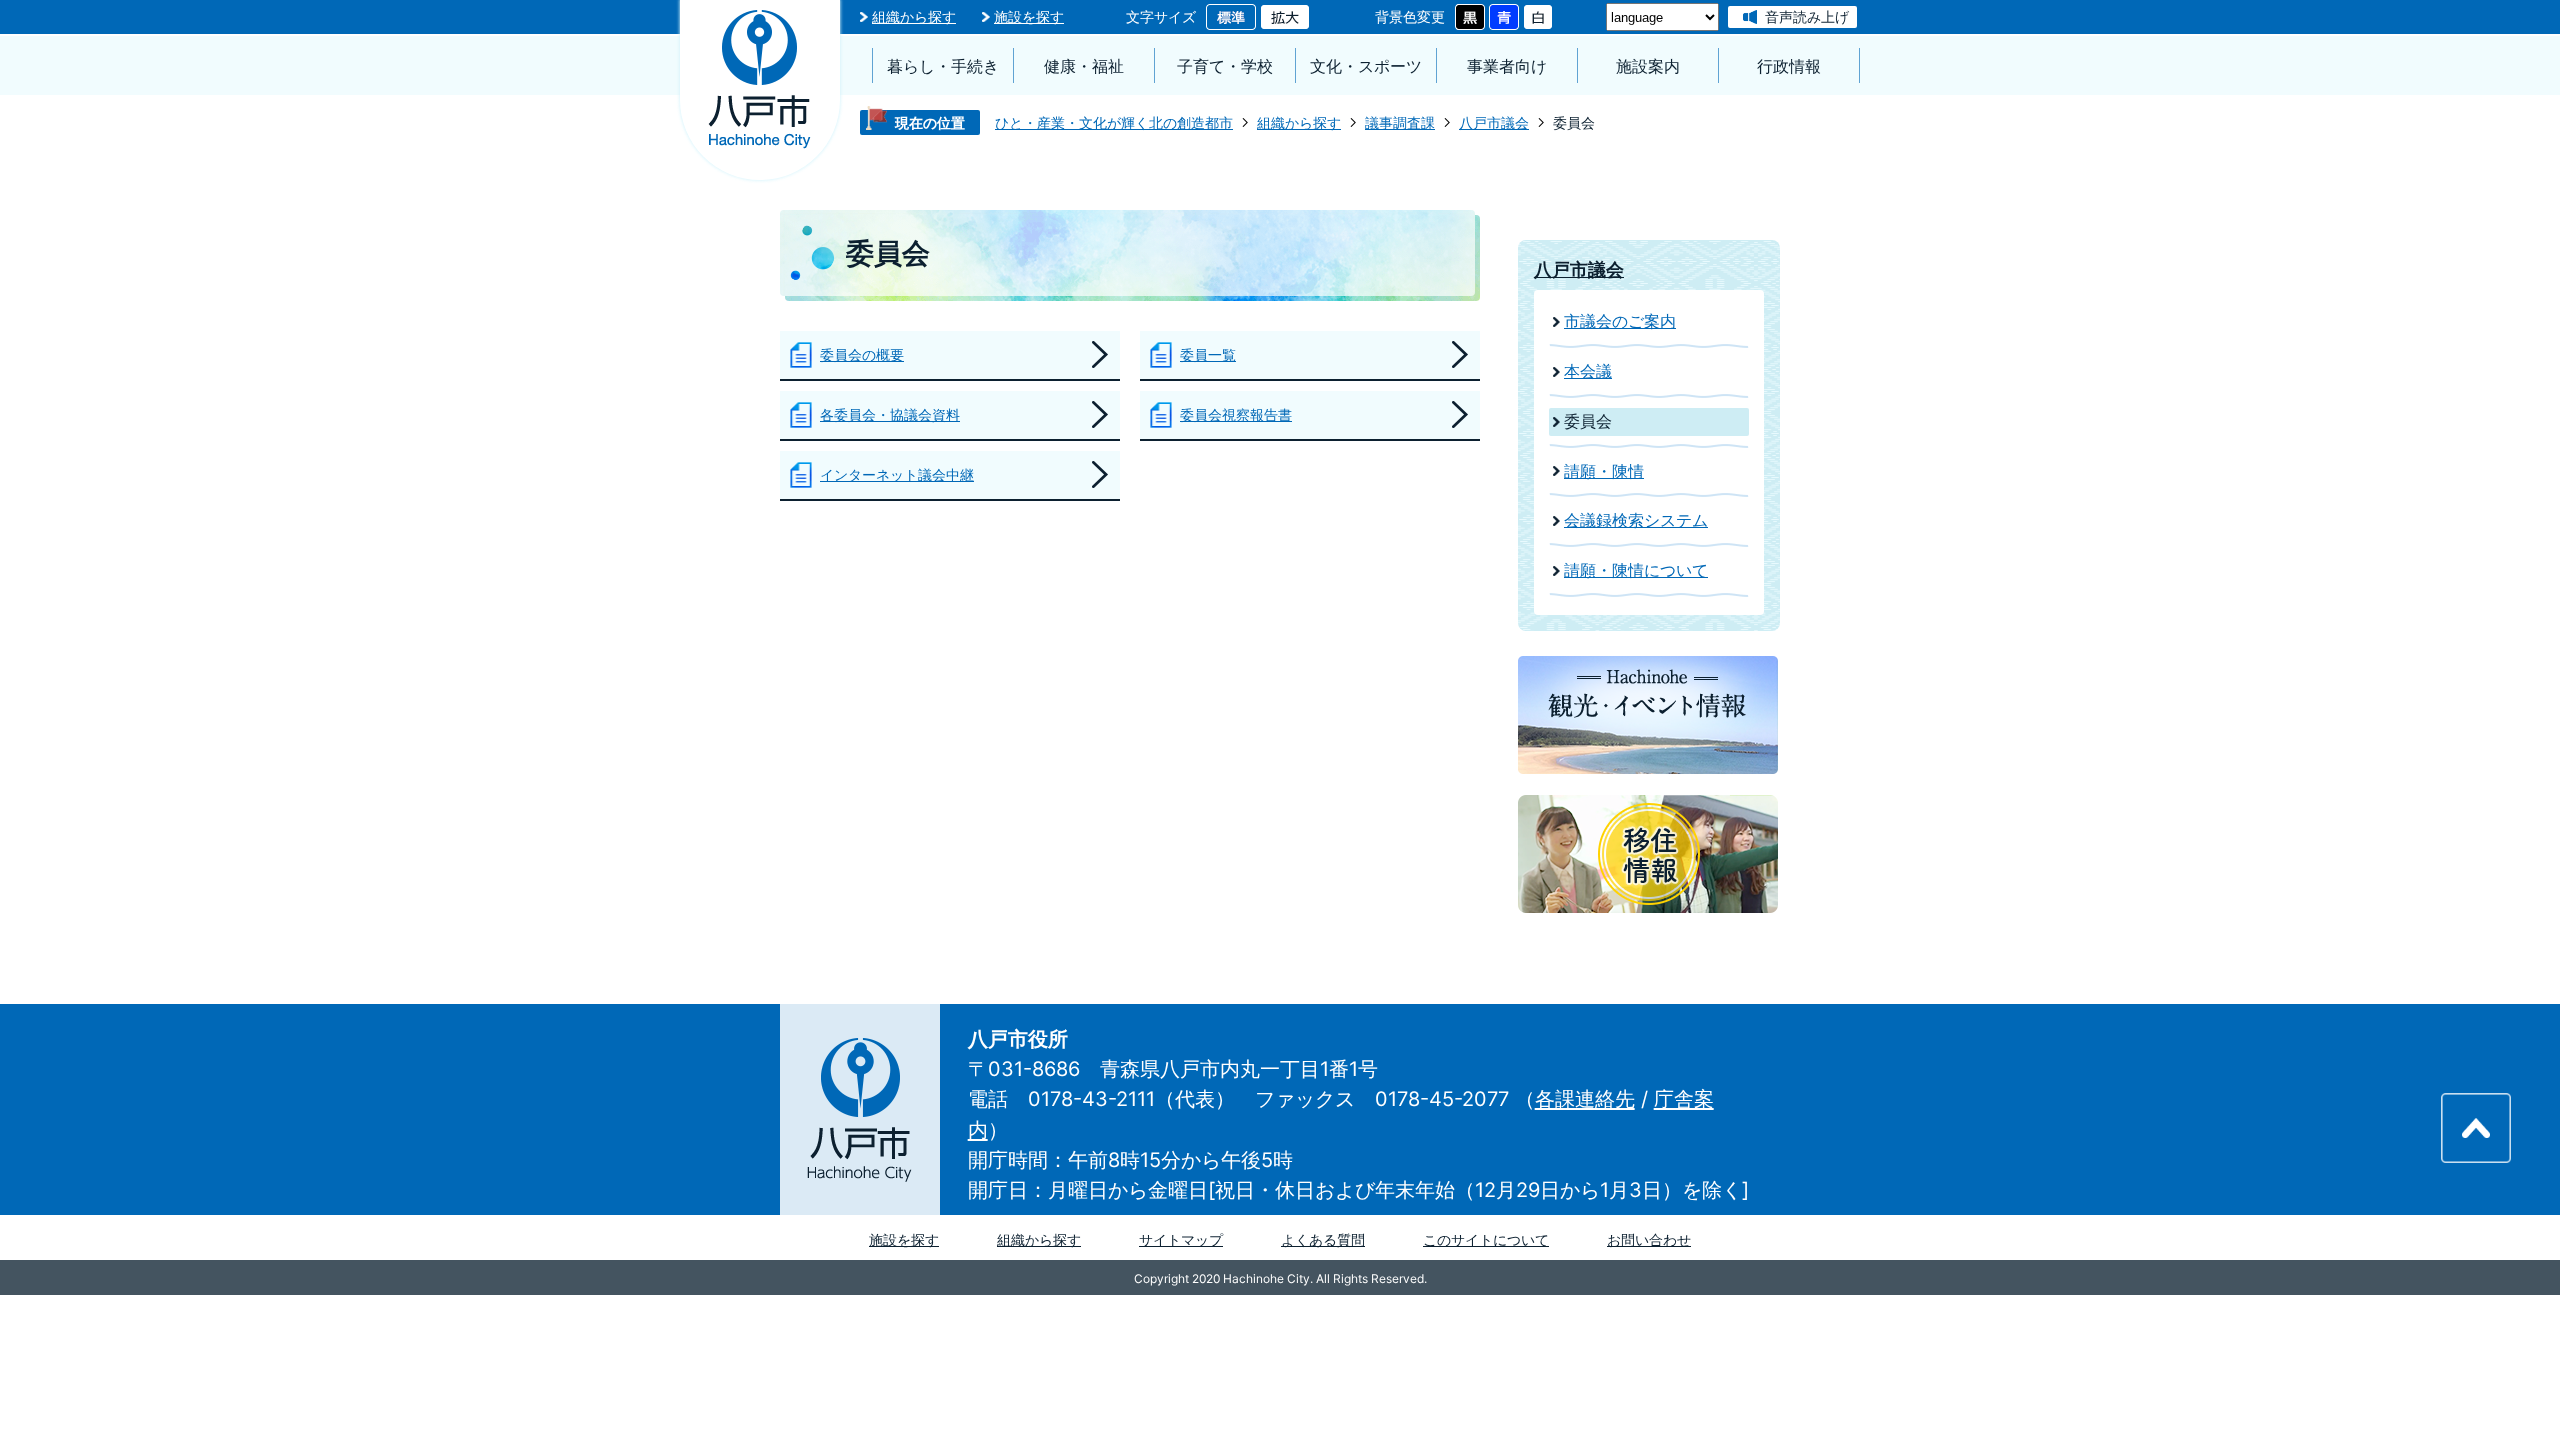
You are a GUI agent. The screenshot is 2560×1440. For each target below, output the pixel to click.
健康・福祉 (1084, 66)
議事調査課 (1400, 122)
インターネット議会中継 (897, 474)
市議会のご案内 (1620, 321)
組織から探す (914, 16)
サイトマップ (1181, 1239)
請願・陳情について (1636, 570)
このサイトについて (1486, 1239)
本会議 (1588, 371)
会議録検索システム (1636, 520)
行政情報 (1789, 66)
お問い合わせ (1649, 1239)
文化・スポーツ (1366, 66)
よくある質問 (1323, 1239)
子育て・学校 (1225, 66)
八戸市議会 (1494, 122)
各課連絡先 (1585, 1099)
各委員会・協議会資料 (890, 414)
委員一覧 (1208, 354)
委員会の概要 (862, 354)
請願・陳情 (1604, 471)
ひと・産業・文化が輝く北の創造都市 (1114, 122)
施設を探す (1029, 16)
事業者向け (1507, 66)
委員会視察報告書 (1236, 414)
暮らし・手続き (943, 66)
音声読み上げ (1807, 16)
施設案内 (1648, 66)
